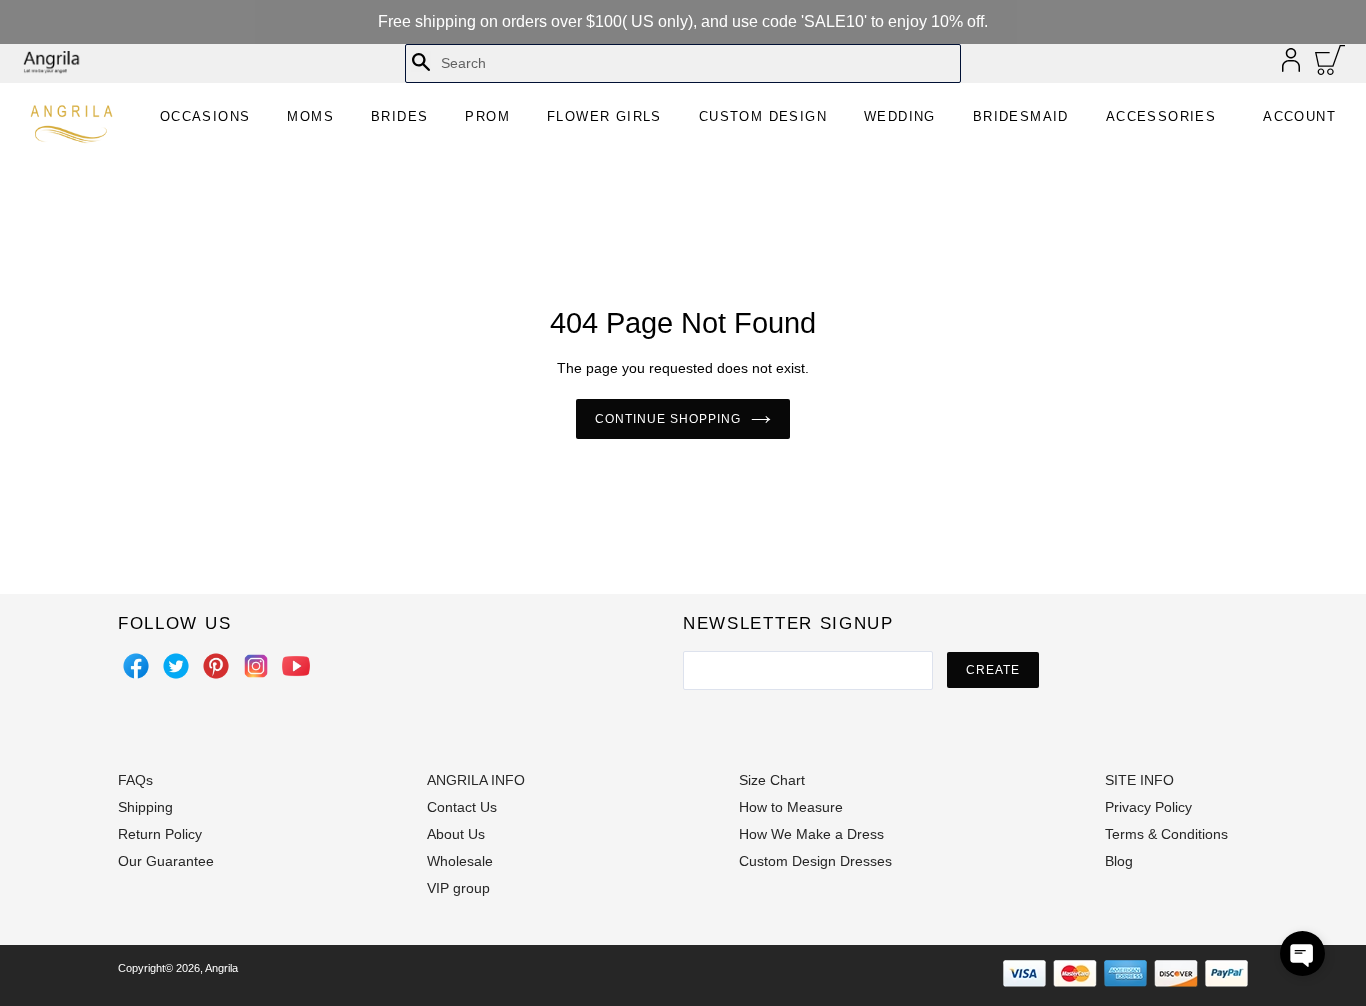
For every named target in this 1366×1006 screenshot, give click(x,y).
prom (487, 116)
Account (1299, 116)
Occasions (205, 116)
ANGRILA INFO (476, 780)
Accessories (1161, 116)
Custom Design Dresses (815, 861)
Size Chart (772, 780)
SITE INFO (1139, 780)
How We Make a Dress (811, 834)
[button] (1302, 953)
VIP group (458, 888)
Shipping (145, 807)
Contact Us (462, 807)
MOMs (310, 116)
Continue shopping (667, 419)
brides (399, 116)
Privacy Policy (1148, 807)
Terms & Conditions (1166, 834)
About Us (456, 834)
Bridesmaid (1021, 116)
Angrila (221, 968)
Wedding (900, 116)
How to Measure (791, 807)
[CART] (1330, 65)
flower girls (604, 116)
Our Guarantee (166, 861)
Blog (1119, 861)
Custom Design (763, 116)
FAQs (135, 780)
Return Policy (160, 834)
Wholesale (460, 861)
